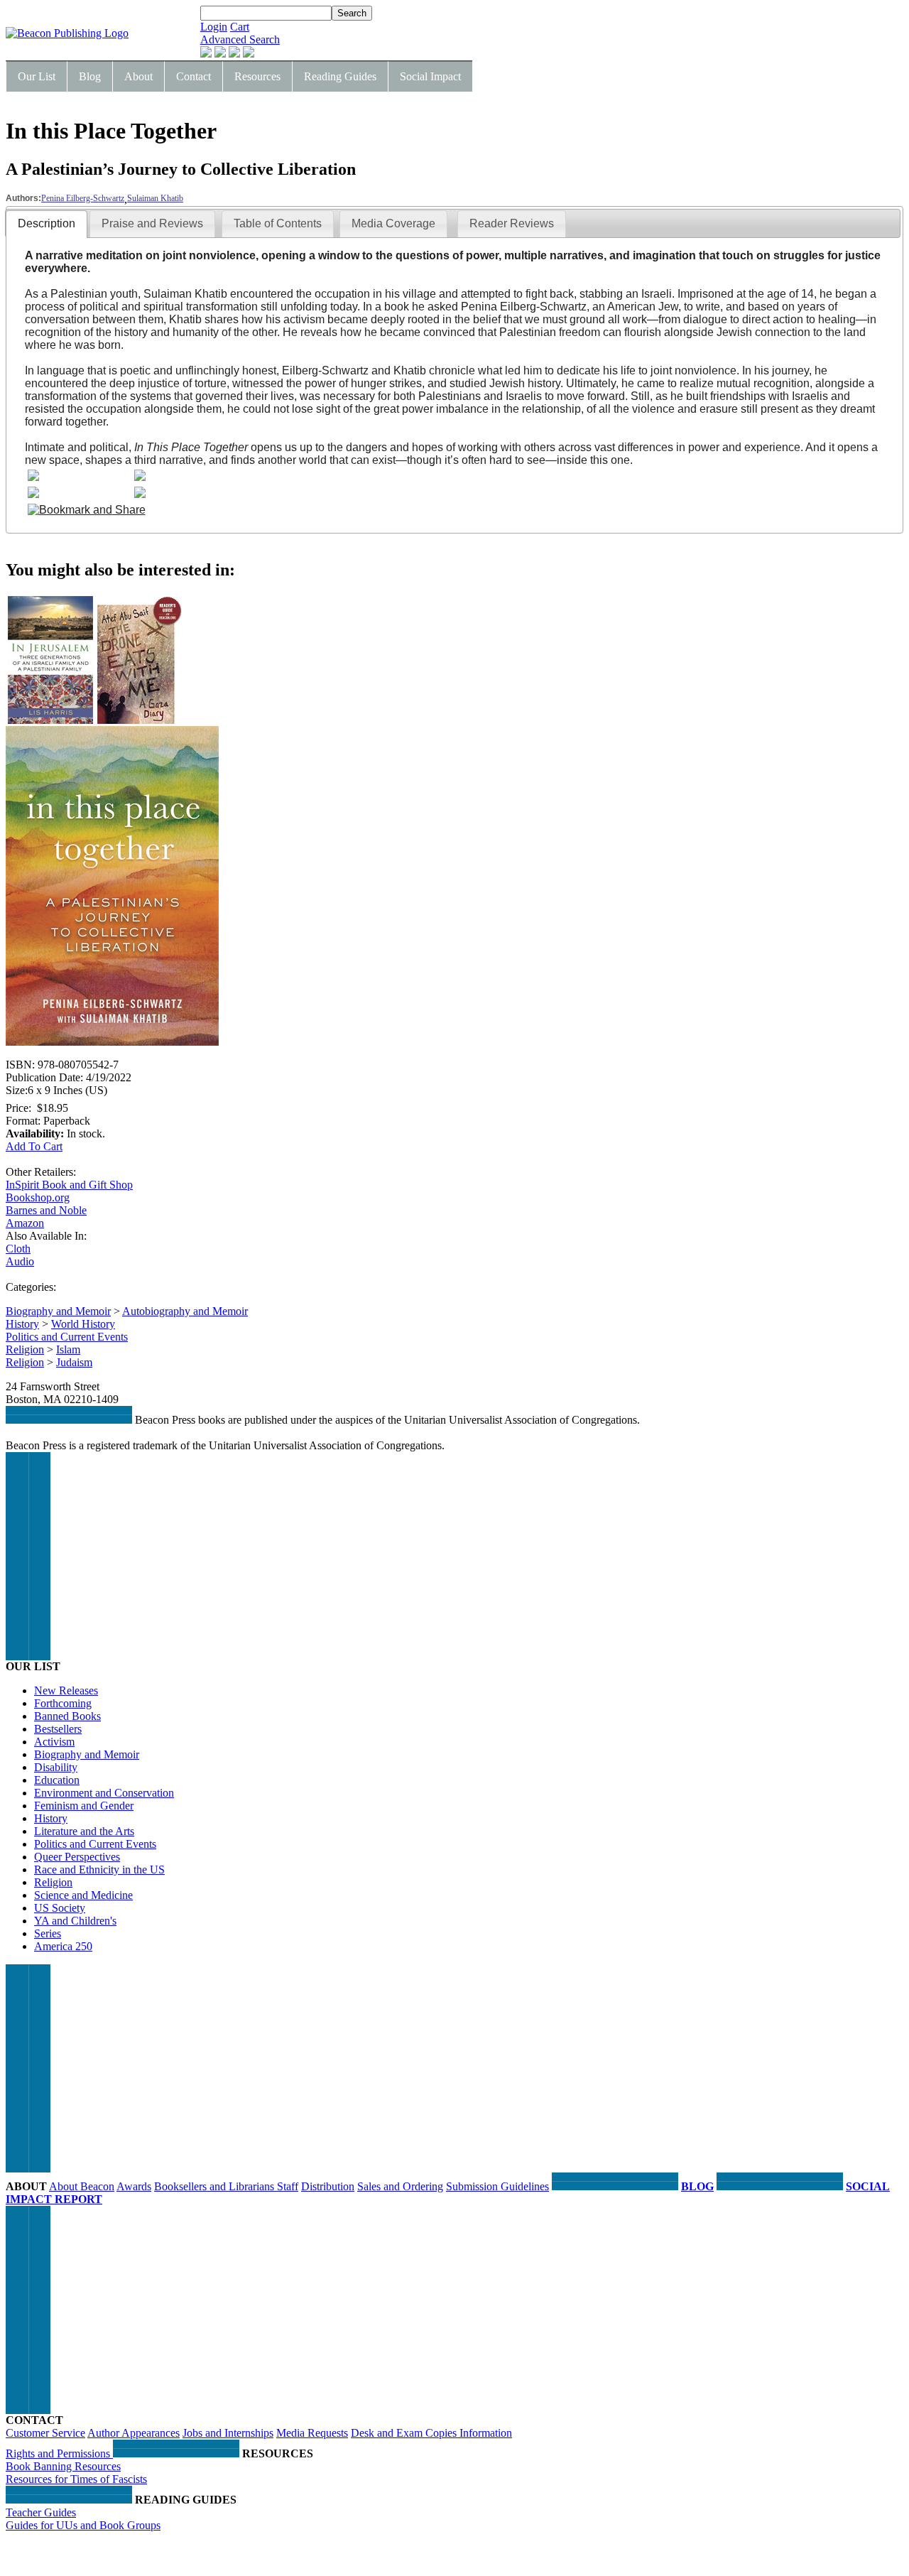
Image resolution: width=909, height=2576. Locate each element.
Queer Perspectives (77, 1857)
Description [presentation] (47, 223)
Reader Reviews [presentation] (512, 223)
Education (57, 1780)
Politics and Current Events (67, 1337)
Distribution (328, 2186)
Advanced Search (240, 39)
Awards (134, 2186)
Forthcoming (63, 1703)
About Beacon (82, 2186)
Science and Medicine (83, 1895)
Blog (90, 76)
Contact (194, 76)
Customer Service (45, 2433)
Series (48, 1933)
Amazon (25, 1223)
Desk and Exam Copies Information (431, 2433)
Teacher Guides (41, 2512)
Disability (56, 1767)
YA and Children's (75, 1921)
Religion (25, 1349)
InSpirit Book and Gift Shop (69, 1185)
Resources (257, 76)
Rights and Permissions (59, 2453)
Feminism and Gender (84, 1806)
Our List (37, 76)
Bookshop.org (38, 1197)
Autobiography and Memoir (185, 1311)
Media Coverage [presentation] (393, 223)
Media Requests (312, 2433)
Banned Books (67, 1716)
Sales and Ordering (400, 2186)
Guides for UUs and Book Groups (83, 2525)
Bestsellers (58, 1729)
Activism (54, 1742)
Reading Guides (340, 76)
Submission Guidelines (497, 2186)
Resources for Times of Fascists (76, 2479)
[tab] (47, 224)
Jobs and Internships (228, 2433)
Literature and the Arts (84, 1831)
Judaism (74, 1362)
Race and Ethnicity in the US (99, 1869)
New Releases (66, 1690)
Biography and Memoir (58, 1311)
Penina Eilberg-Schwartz (83, 198)
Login (214, 27)
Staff (288, 2186)
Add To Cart (34, 1146)
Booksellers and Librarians (216, 2186)
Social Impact (430, 76)
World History (83, 1324)
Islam (68, 1349)
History (22, 1324)
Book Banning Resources (63, 2466)
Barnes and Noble (46, 1210)
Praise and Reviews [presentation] (152, 223)
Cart (240, 27)
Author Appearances (134, 2433)
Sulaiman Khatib (155, 198)
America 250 (63, 1946)
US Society (60, 1908)
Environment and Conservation (104, 1793)
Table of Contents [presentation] (278, 223)
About (138, 76)
